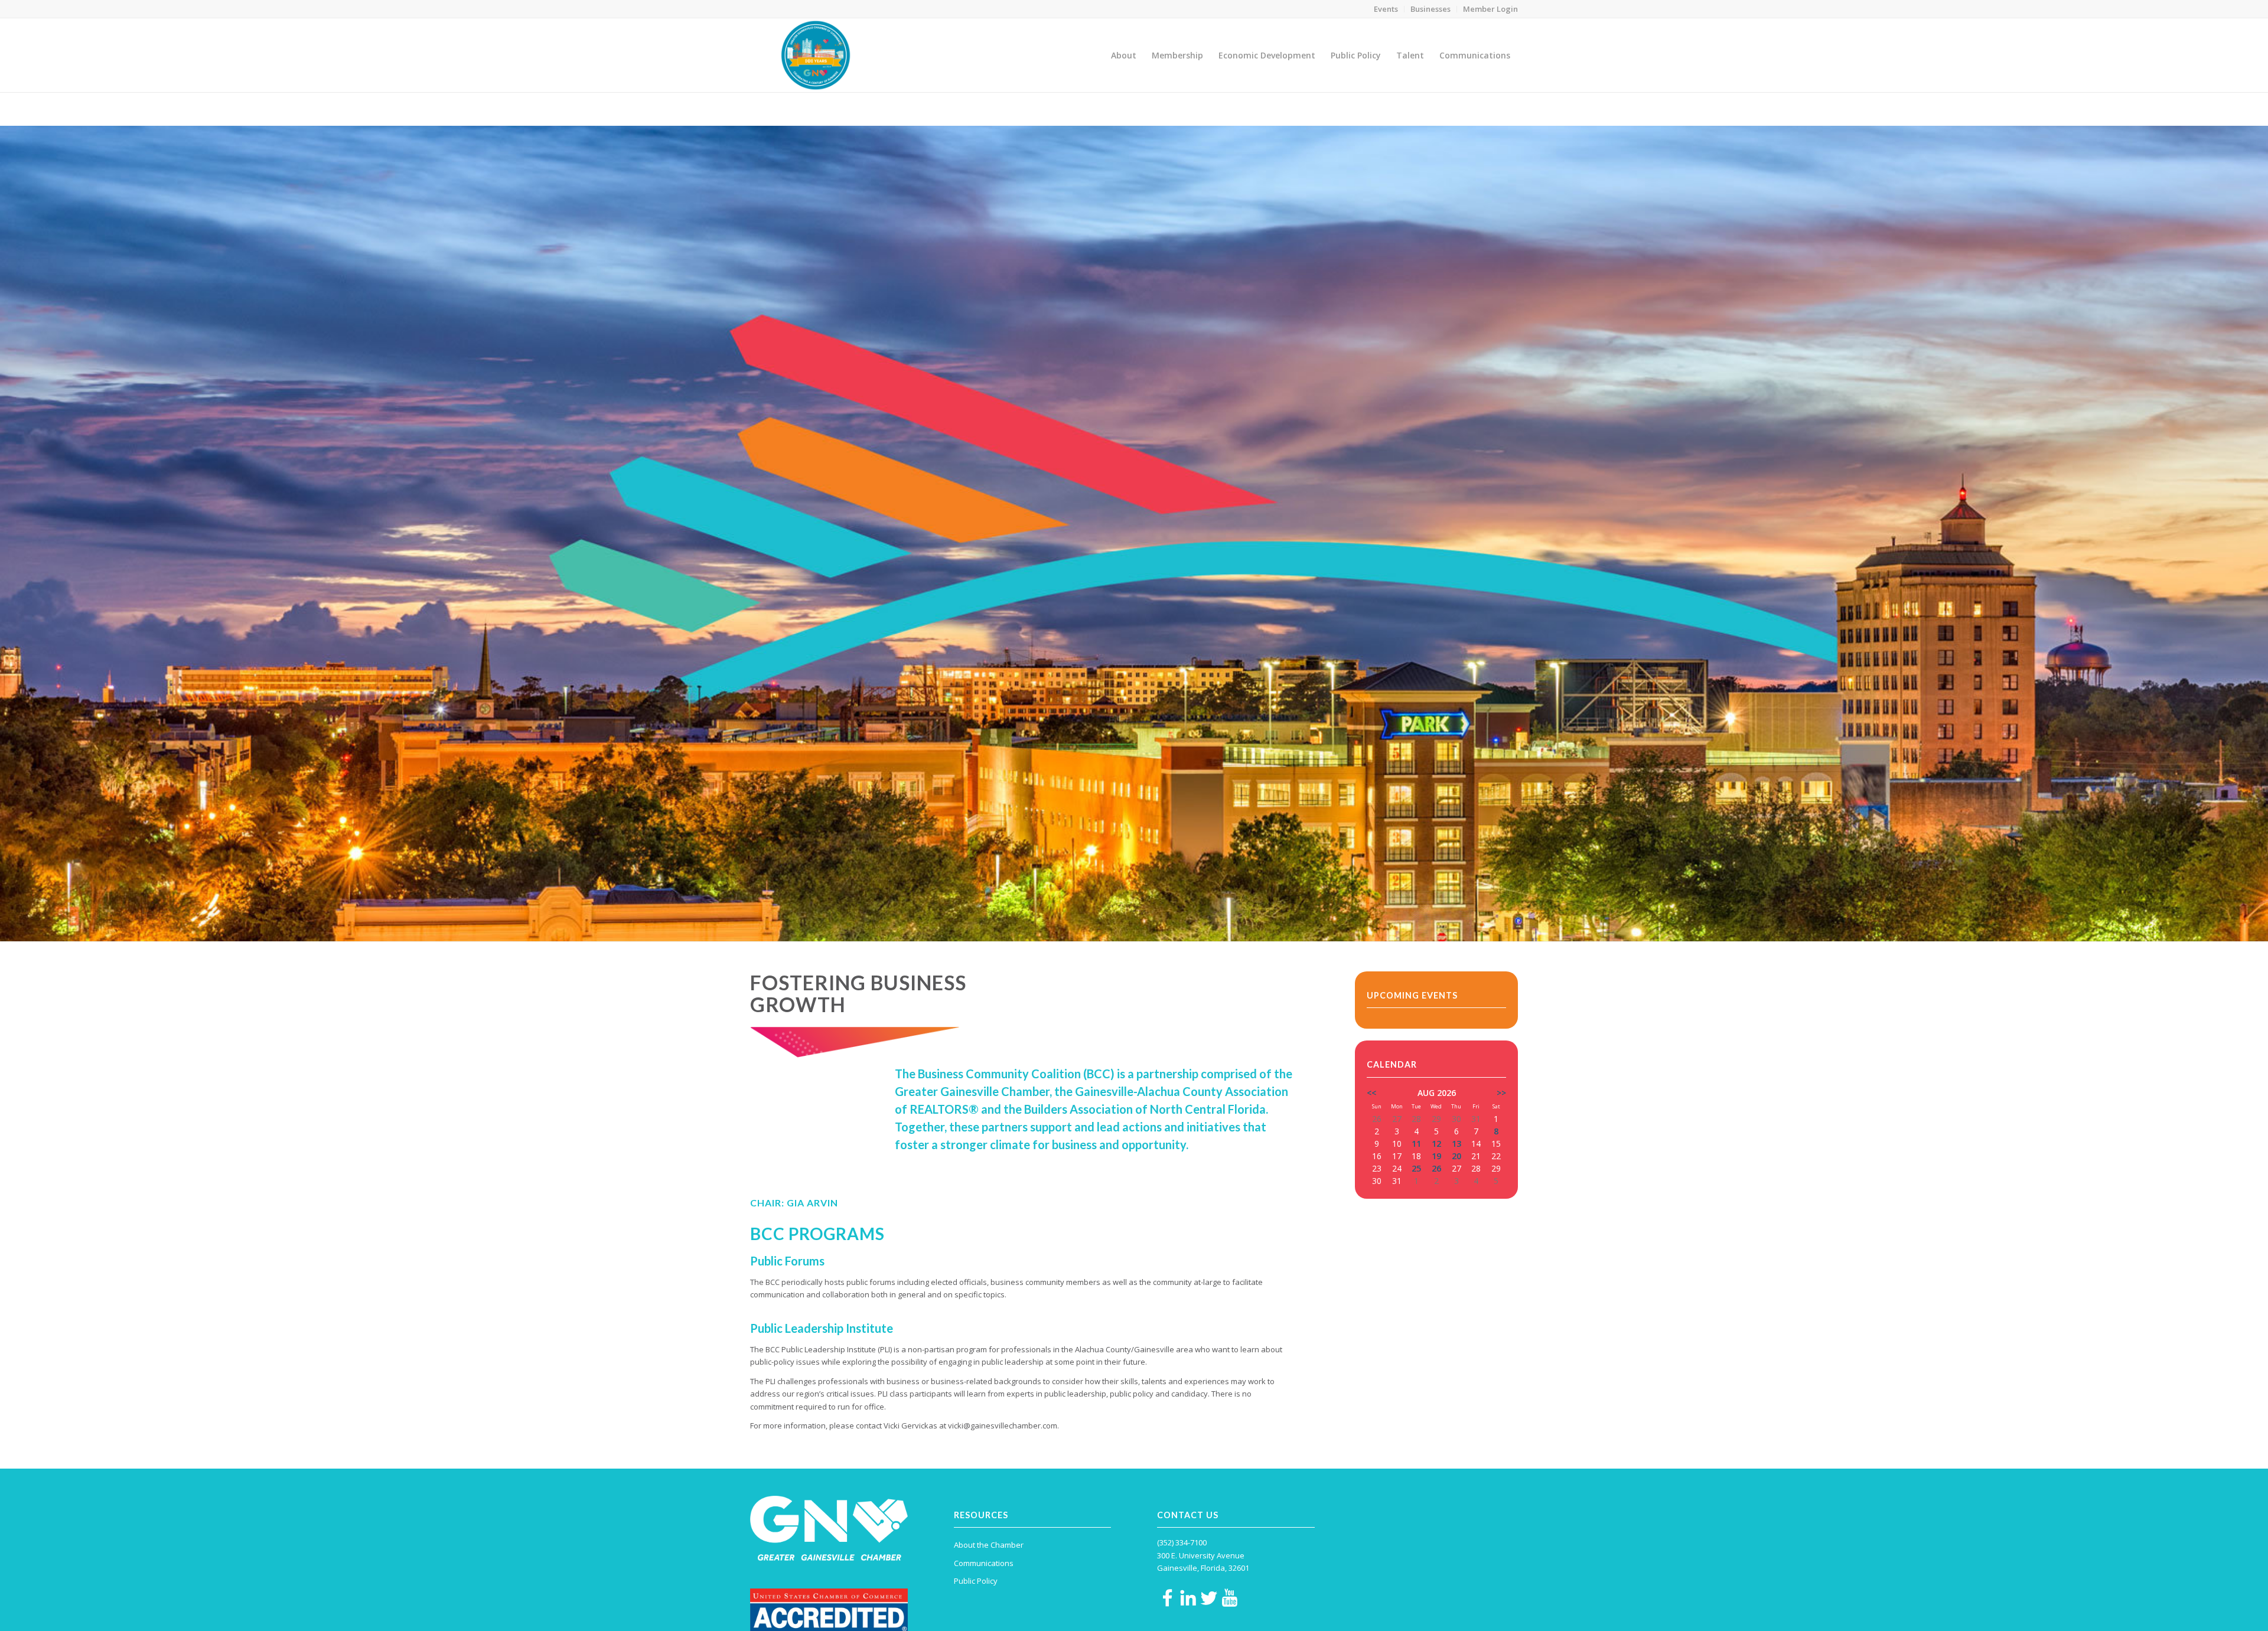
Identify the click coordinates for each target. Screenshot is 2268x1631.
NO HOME (1267, 109)
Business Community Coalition (812, 108)
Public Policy (1311, 109)
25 (1416, 1168)
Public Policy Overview (1376, 109)
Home (1234, 109)
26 (1436, 1168)
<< (1371, 1093)
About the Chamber (989, 1545)
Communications (984, 1563)
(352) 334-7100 (1182, 1542)
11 (1416, 1144)
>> (1501, 1093)
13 (1456, 1144)
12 (1436, 1144)
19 (1436, 1156)
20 (1456, 1156)
